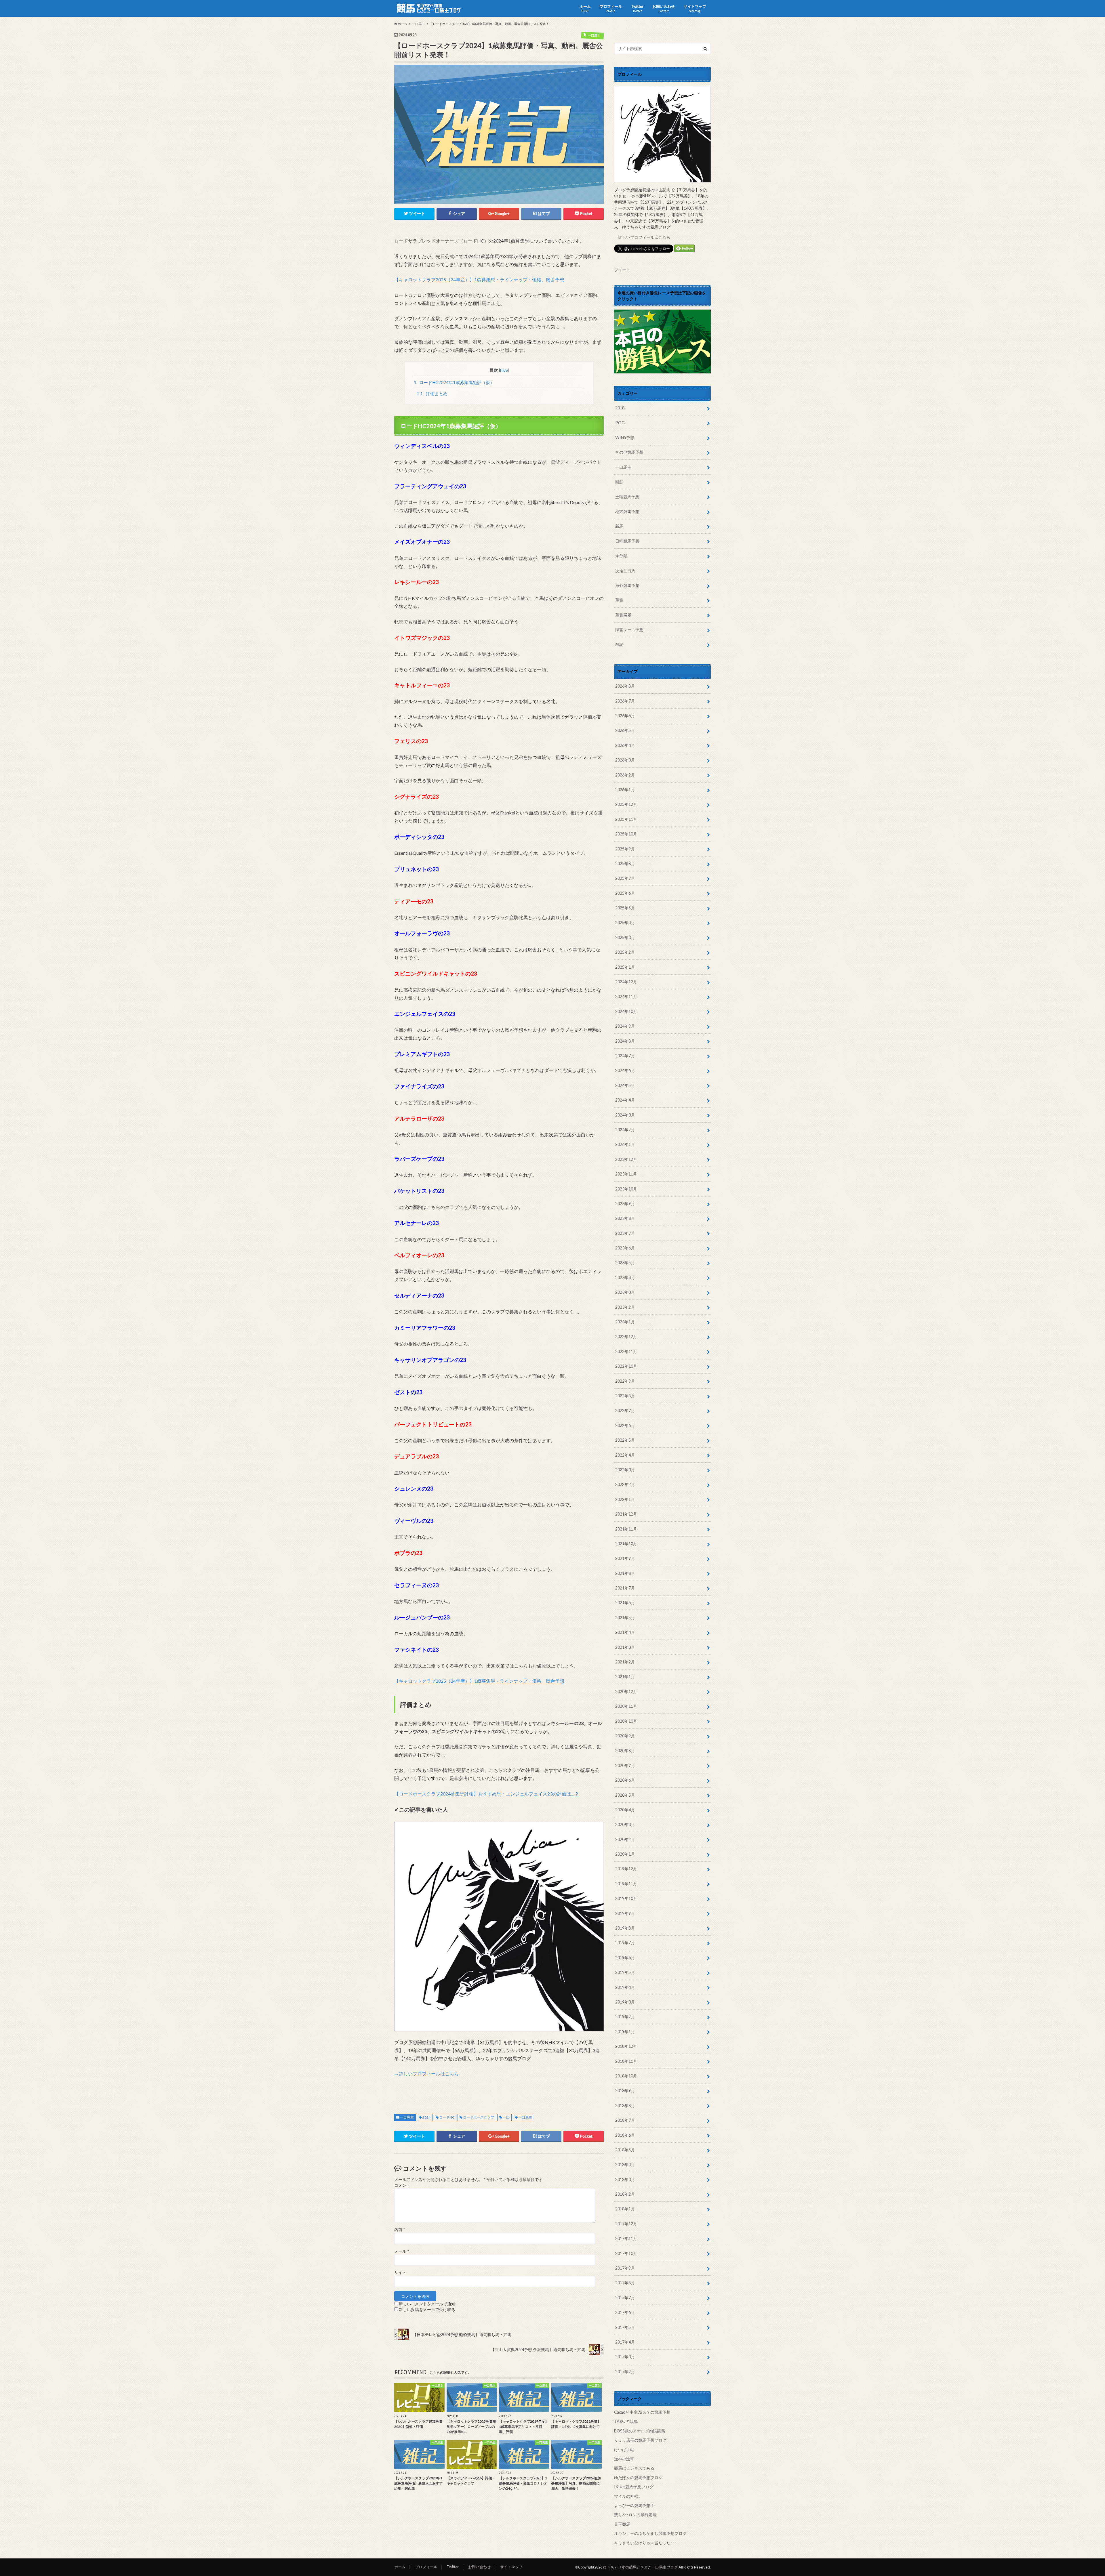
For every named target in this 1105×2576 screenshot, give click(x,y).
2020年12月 (626, 1691)
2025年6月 (625, 893)
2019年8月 (625, 1928)
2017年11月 (626, 2238)
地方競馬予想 (627, 511)
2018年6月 (625, 2135)
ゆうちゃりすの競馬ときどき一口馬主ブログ (640, 2567)
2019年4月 (625, 1987)
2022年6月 (625, 1425)
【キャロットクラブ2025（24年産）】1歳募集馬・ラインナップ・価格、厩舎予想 (479, 279)
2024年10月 (626, 1011)
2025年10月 (626, 834)
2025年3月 (625, 937)
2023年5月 (625, 1263)
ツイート (622, 270)
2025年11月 (626, 819)
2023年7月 (625, 1233)
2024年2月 (625, 1130)
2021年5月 (625, 1618)
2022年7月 (625, 1410)
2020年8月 (625, 1750)
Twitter (637, 8)
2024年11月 (626, 996)
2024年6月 (625, 1070)
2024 (426, 2117)
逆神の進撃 (624, 2459)
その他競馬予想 (629, 452)
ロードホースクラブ (479, 2117)
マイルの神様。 (628, 2496)
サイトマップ (695, 8)
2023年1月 (625, 1322)
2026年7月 (625, 701)
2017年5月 (625, 2327)
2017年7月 (625, 2298)
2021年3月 (625, 1647)
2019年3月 (625, 2002)
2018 (620, 408)
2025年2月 (625, 952)
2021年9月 (625, 1558)
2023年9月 (625, 1204)
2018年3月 (625, 2179)
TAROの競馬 (626, 2421)
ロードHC (447, 2117)
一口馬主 (407, 2117)
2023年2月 (625, 1307)
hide (504, 370)
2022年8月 (625, 1396)
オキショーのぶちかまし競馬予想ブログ (650, 2533)
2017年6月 (625, 2312)
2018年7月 (625, 2120)
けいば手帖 (624, 2450)
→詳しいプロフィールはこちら (426, 2074)
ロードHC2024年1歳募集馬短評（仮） (454, 382)
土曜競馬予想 (627, 497)
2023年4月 (625, 1277)
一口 (506, 2117)
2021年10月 (626, 1544)
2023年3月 (625, 1292)
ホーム (585, 8)
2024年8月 (625, 1041)
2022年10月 (626, 1366)
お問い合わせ (664, 8)
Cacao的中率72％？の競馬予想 (642, 2412)
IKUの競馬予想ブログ (634, 2487)
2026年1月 (625, 790)
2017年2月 (625, 2372)
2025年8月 (625, 864)
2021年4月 (625, 1632)
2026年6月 (625, 716)
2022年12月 (626, 1336)
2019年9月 (625, 1913)
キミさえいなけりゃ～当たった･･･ (645, 2543)
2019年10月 (626, 1898)
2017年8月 (625, 2283)
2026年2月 (625, 775)
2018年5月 (625, 2150)
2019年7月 (625, 1943)
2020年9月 (625, 1736)
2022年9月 (625, 1381)
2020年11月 (626, 1706)
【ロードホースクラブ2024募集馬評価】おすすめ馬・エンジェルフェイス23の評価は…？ (487, 1794)
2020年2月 (625, 1839)
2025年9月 (625, 849)
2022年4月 (625, 1455)
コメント (402, 2185)
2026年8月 (625, 686)
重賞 (619, 600)
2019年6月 (625, 1958)
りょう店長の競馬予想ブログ (640, 2440)
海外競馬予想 (627, 585)
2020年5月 (625, 1795)
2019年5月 (625, 1972)
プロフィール (611, 8)
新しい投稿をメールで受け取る (427, 2310)
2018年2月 (625, 2194)
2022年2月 (625, 1484)
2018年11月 (626, 2061)
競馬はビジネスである (634, 2468)
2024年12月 (626, 982)
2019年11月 (626, 1884)
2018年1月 (625, 2209)
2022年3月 (625, 1470)
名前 (400, 2230)
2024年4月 (625, 1100)
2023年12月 (626, 1159)
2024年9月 (625, 1026)
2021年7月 (625, 1588)
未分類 (621, 556)
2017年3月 (625, 2357)
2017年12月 (626, 2224)
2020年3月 (625, 1824)
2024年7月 (625, 1056)
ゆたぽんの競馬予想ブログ (638, 2477)
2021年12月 (626, 1514)
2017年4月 (625, 2342)
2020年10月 (626, 1721)
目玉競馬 (622, 2524)
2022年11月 (626, 1351)
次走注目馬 (625, 571)
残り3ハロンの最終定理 (635, 2515)
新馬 (619, 526)
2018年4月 (625, 2164)
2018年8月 (625, 2105)
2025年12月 (626, 804)
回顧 (619, 482)
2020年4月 (625, 1810)
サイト (400, 2272)
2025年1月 (625, 967)
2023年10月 (626, 1189)
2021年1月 (625, 1677)
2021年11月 (626, 1529)
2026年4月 (625, 745)
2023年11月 (626, 1174)
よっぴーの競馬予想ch (634, 2505)
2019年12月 (626, 1869)
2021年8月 (625, 1573)
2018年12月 (626, 2046)
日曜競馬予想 (627, 541)
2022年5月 (625, 1440)
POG (620, 423)
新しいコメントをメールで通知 (427, 2304)
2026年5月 (625, 730)
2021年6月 (625, 1603)
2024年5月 (625, 1085)
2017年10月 (626, 2253)
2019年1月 (625, 2032)
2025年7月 (625, 878)
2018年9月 (625, 2091)
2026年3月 (625, 760)
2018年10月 (626, 2076)
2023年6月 (625, 1248)
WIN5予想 (625, 437)
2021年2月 (625, 1662)
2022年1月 (625, 1499)
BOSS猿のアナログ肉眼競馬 (640, 2431)
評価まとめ (432, 394)
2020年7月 (625, 1765)
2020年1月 (625, 1854)
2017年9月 (625, 2268)
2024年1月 (625, 1144)
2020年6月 (625, 1780)
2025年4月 (625, 922)
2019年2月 (625, 2017)
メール (402, 2251)
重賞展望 (623, 615)
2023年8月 (625, 1218)
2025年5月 (625, 908)
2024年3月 (625, 1115)
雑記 (619, 644)
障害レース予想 (629, 630)
